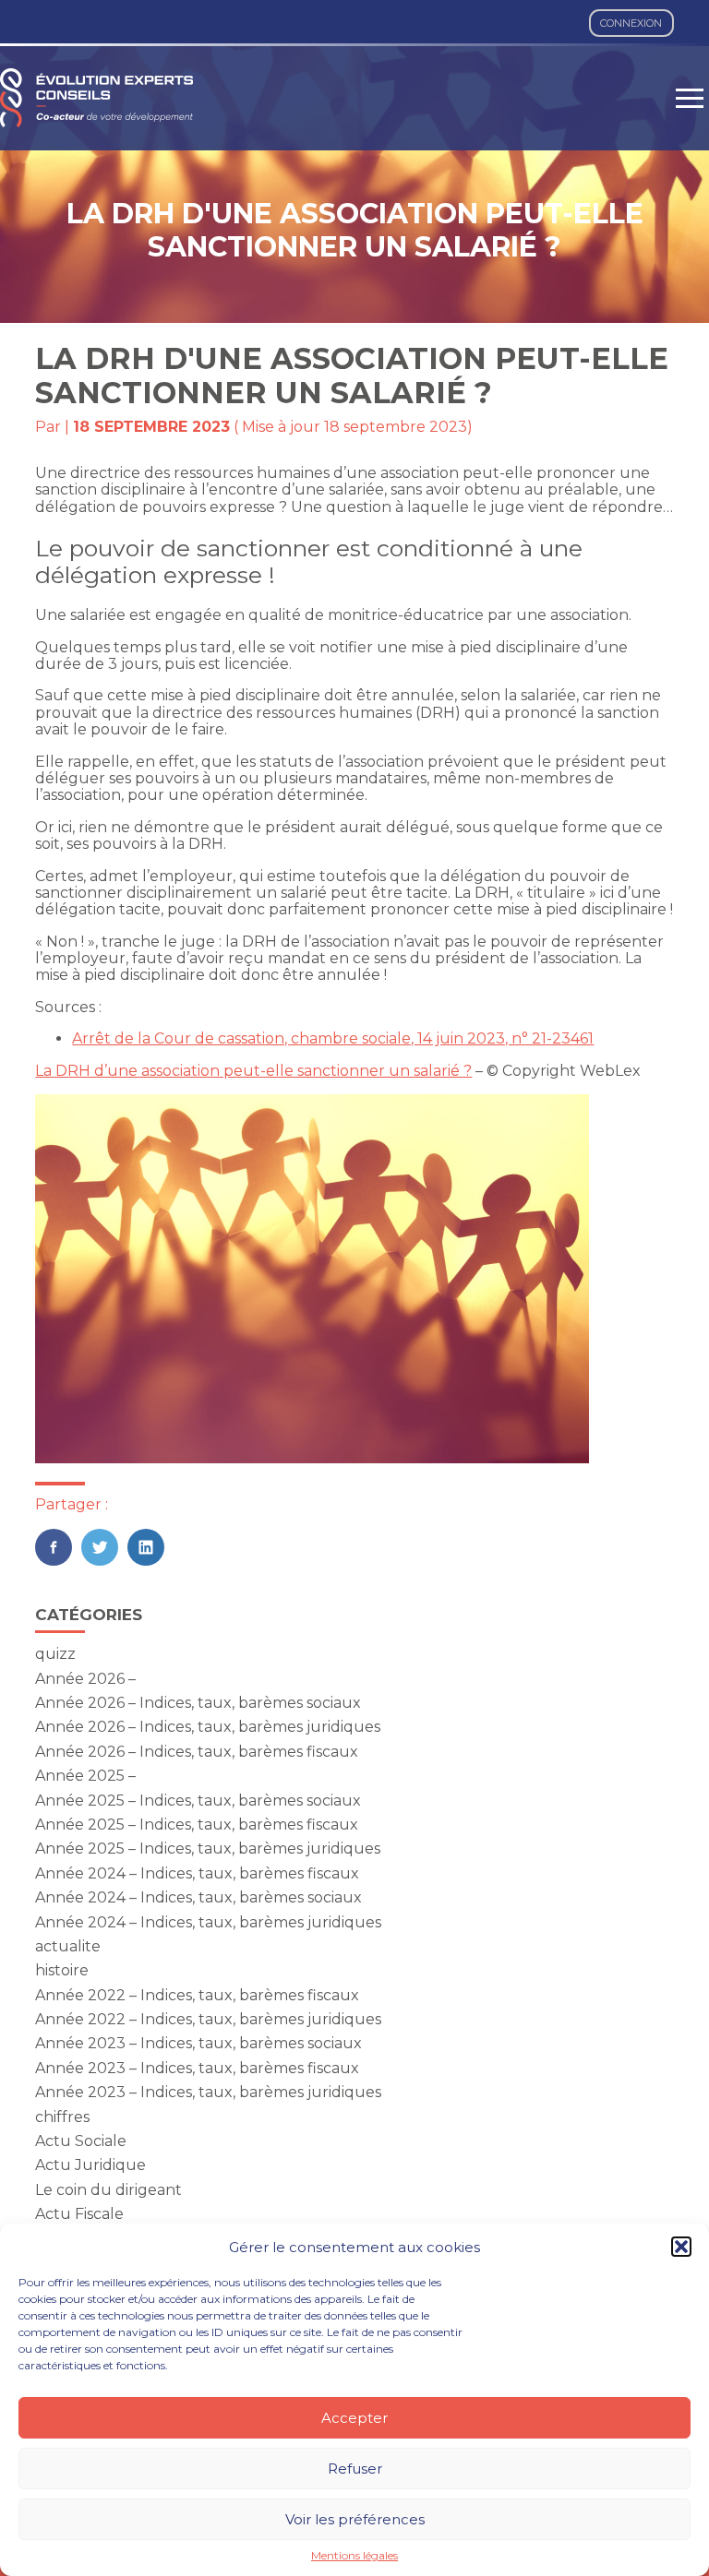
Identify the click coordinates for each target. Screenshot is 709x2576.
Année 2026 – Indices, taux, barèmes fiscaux (197, 1752)
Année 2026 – (85, 1679)
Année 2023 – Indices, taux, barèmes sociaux (198, 2043)
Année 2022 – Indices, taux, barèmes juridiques (208, 2019)
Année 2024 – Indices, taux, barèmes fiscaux (197, 1873)
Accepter (354, 2418)
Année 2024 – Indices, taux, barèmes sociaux (198, 1897)
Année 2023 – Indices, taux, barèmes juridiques (208, 2092)
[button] (681, 2247)
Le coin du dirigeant (108, 2190)
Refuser (355, 2469)
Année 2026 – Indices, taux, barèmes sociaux (198, 1703)
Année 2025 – (85, 1776)
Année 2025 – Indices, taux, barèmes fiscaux (197, 1825)
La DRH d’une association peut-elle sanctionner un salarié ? (253, 1071)
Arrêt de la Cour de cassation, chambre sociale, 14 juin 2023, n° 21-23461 (333, 1038)
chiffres (62, 2117)
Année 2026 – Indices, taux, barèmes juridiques (208, 1727)
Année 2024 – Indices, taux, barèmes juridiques (208, 1922)
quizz (55, 1654)
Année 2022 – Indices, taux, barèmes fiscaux (197, 1995)
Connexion (631, 23)
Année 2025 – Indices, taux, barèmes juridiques (208, 1849)
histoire (62, 1970)
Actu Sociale (81, 2141)
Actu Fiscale (79, 2214)
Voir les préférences (355, 2519)
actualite (68, 1946)
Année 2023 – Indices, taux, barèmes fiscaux (197, 2068)
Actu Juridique (90, 2165)
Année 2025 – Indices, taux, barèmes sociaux (198, 1801)
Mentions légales (354, 2556)
